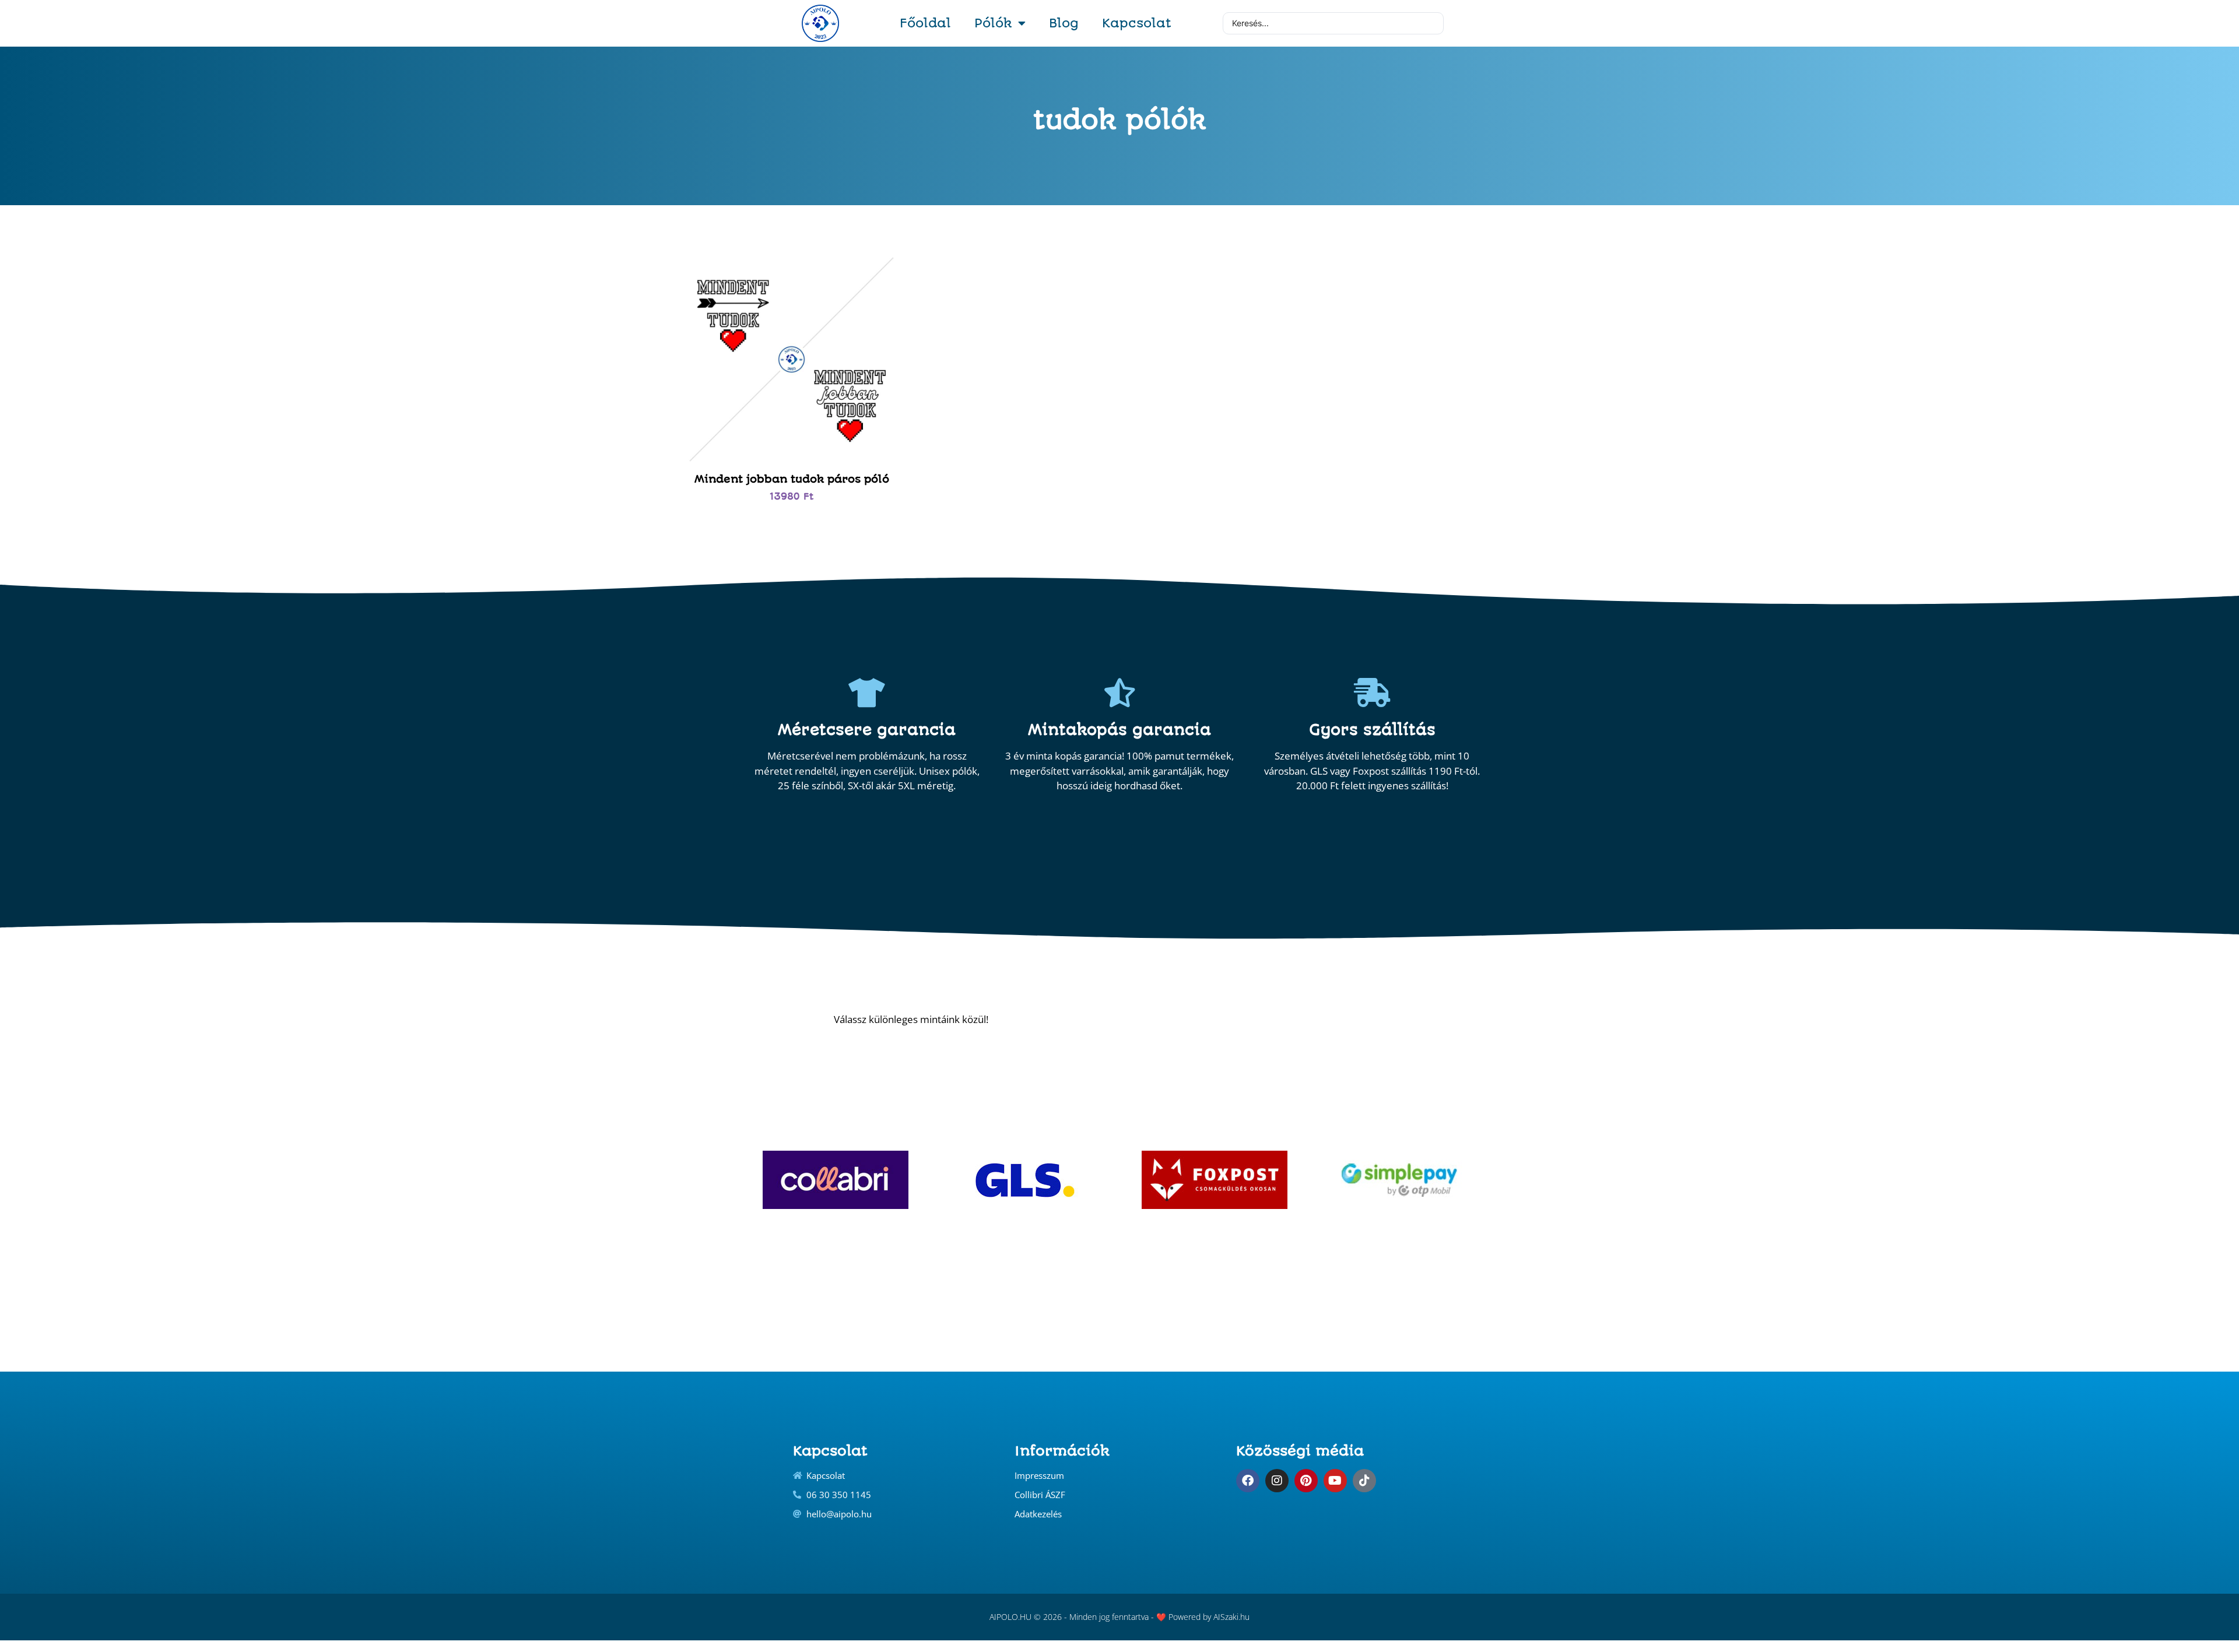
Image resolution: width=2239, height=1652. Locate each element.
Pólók (993, 23)
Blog (1064, 23)
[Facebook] (1248, 1481)
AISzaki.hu (1231, 1617)
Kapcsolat (1137, 23)
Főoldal (925, 23)
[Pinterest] (1306, 1481)
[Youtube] (1335, 1481)
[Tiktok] (1364, 1481)
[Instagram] (1277, 1481)
